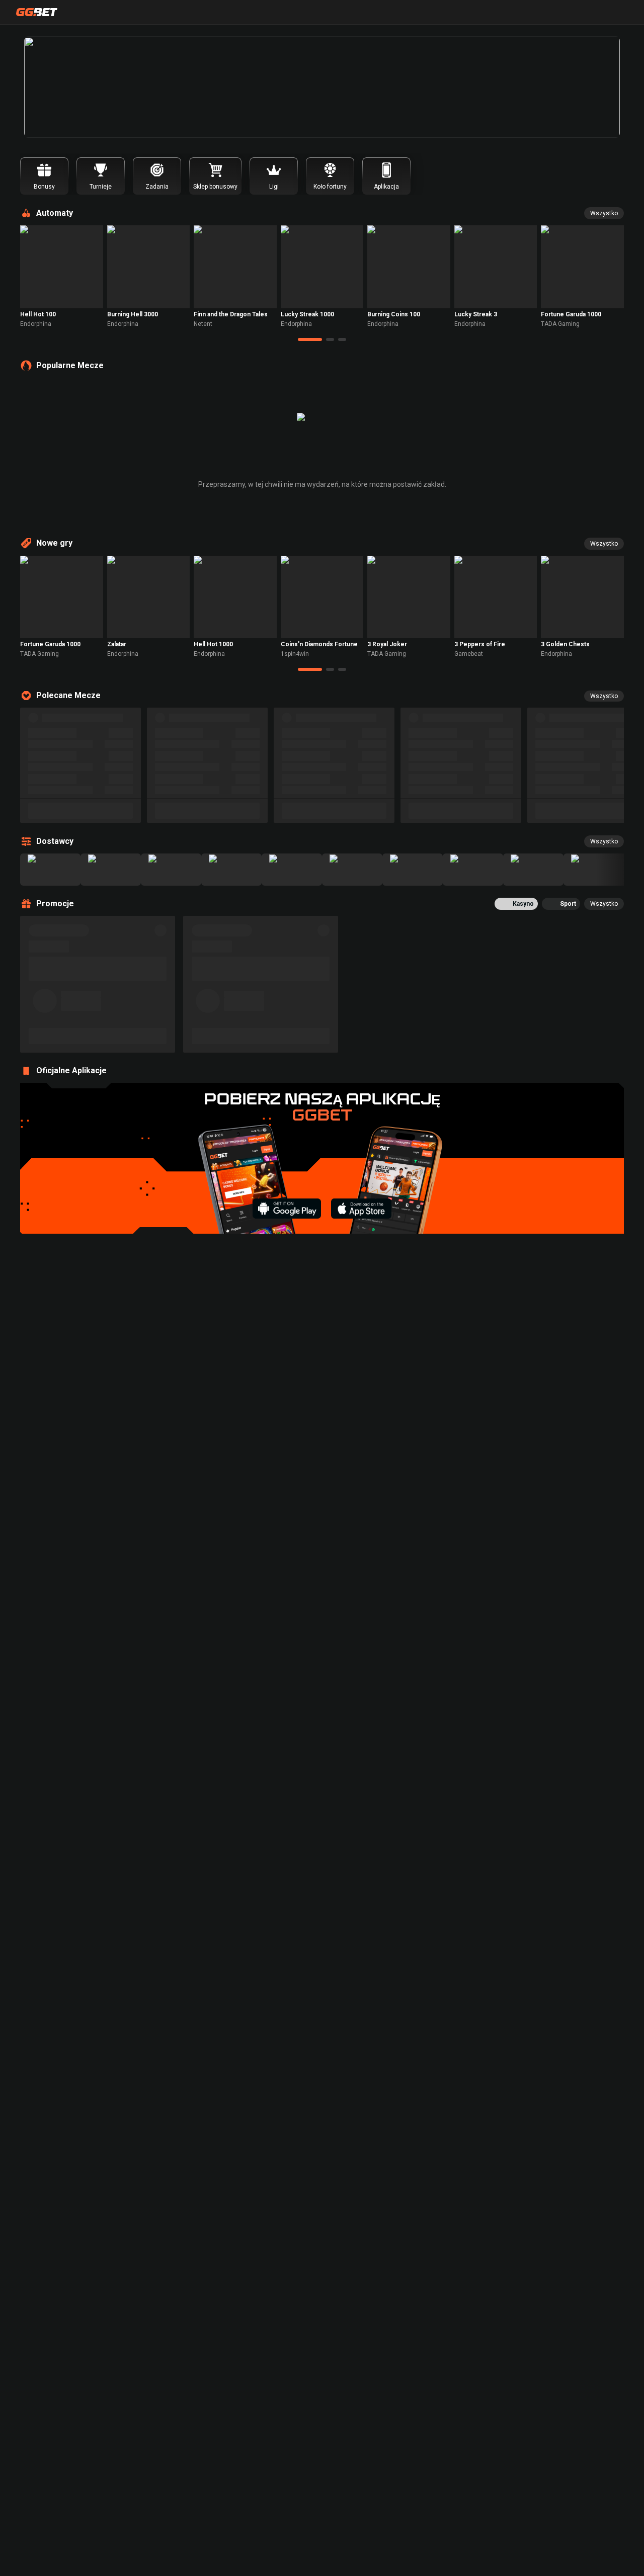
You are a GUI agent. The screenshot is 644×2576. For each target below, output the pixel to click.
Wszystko (604, 213)
